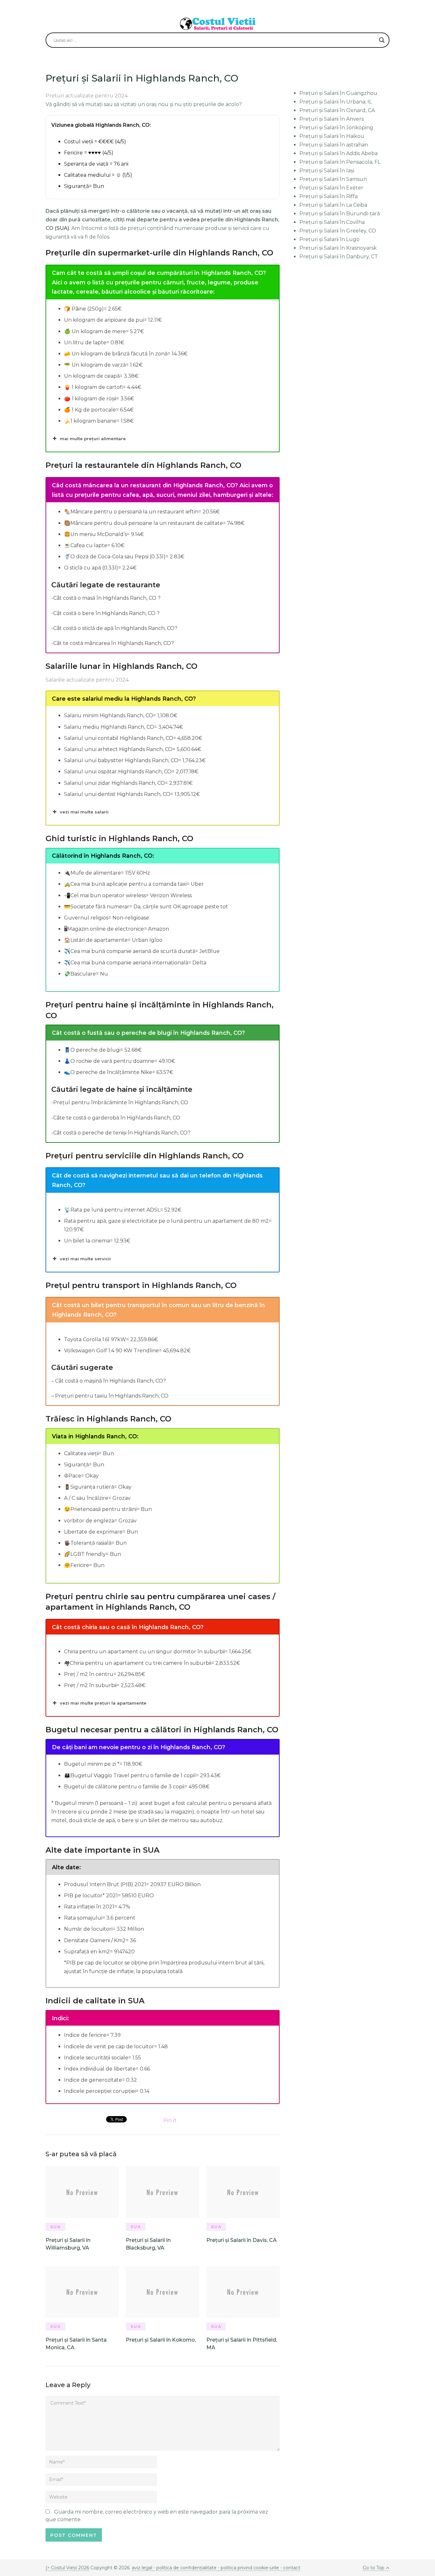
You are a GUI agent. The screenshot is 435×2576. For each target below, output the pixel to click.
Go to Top (374, 2568)
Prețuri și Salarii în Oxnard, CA (337, 110)
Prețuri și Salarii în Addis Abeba (339, 153)
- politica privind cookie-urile (248, 2568)
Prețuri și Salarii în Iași (327, 171)
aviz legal (142, 2568)
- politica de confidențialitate (185, 2568)
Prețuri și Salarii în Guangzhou (338, 93)
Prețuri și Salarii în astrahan (334, 145)
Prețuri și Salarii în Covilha (332, 222)
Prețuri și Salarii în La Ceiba (333, 205)
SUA (56, 2227)
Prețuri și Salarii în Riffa (328, 196)
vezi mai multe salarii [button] (84, 812)
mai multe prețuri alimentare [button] (93, 439)
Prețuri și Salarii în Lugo (329, 239)
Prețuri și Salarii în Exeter (331, 188)
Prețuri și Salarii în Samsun (333, 179)
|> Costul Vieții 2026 (67, 2568)
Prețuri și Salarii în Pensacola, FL (340, 162)
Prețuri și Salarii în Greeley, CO (338, 231)
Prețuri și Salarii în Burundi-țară (340, 214)
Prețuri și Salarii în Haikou (332, 136)
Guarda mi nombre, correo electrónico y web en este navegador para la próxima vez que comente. (157, 2516)
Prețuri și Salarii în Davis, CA (242, 2240)
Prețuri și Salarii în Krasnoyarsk (338, 248)
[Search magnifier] (382, 40)
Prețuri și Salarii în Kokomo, (161, 2340)
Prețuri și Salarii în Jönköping (336, 128)
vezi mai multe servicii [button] (85, 1259)
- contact (290, 2568)
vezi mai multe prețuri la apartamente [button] (103, 1703)
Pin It (170, 2120)
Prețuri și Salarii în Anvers (332, 119)
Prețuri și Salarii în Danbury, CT (339, 257)
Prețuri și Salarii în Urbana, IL (336, 102)
